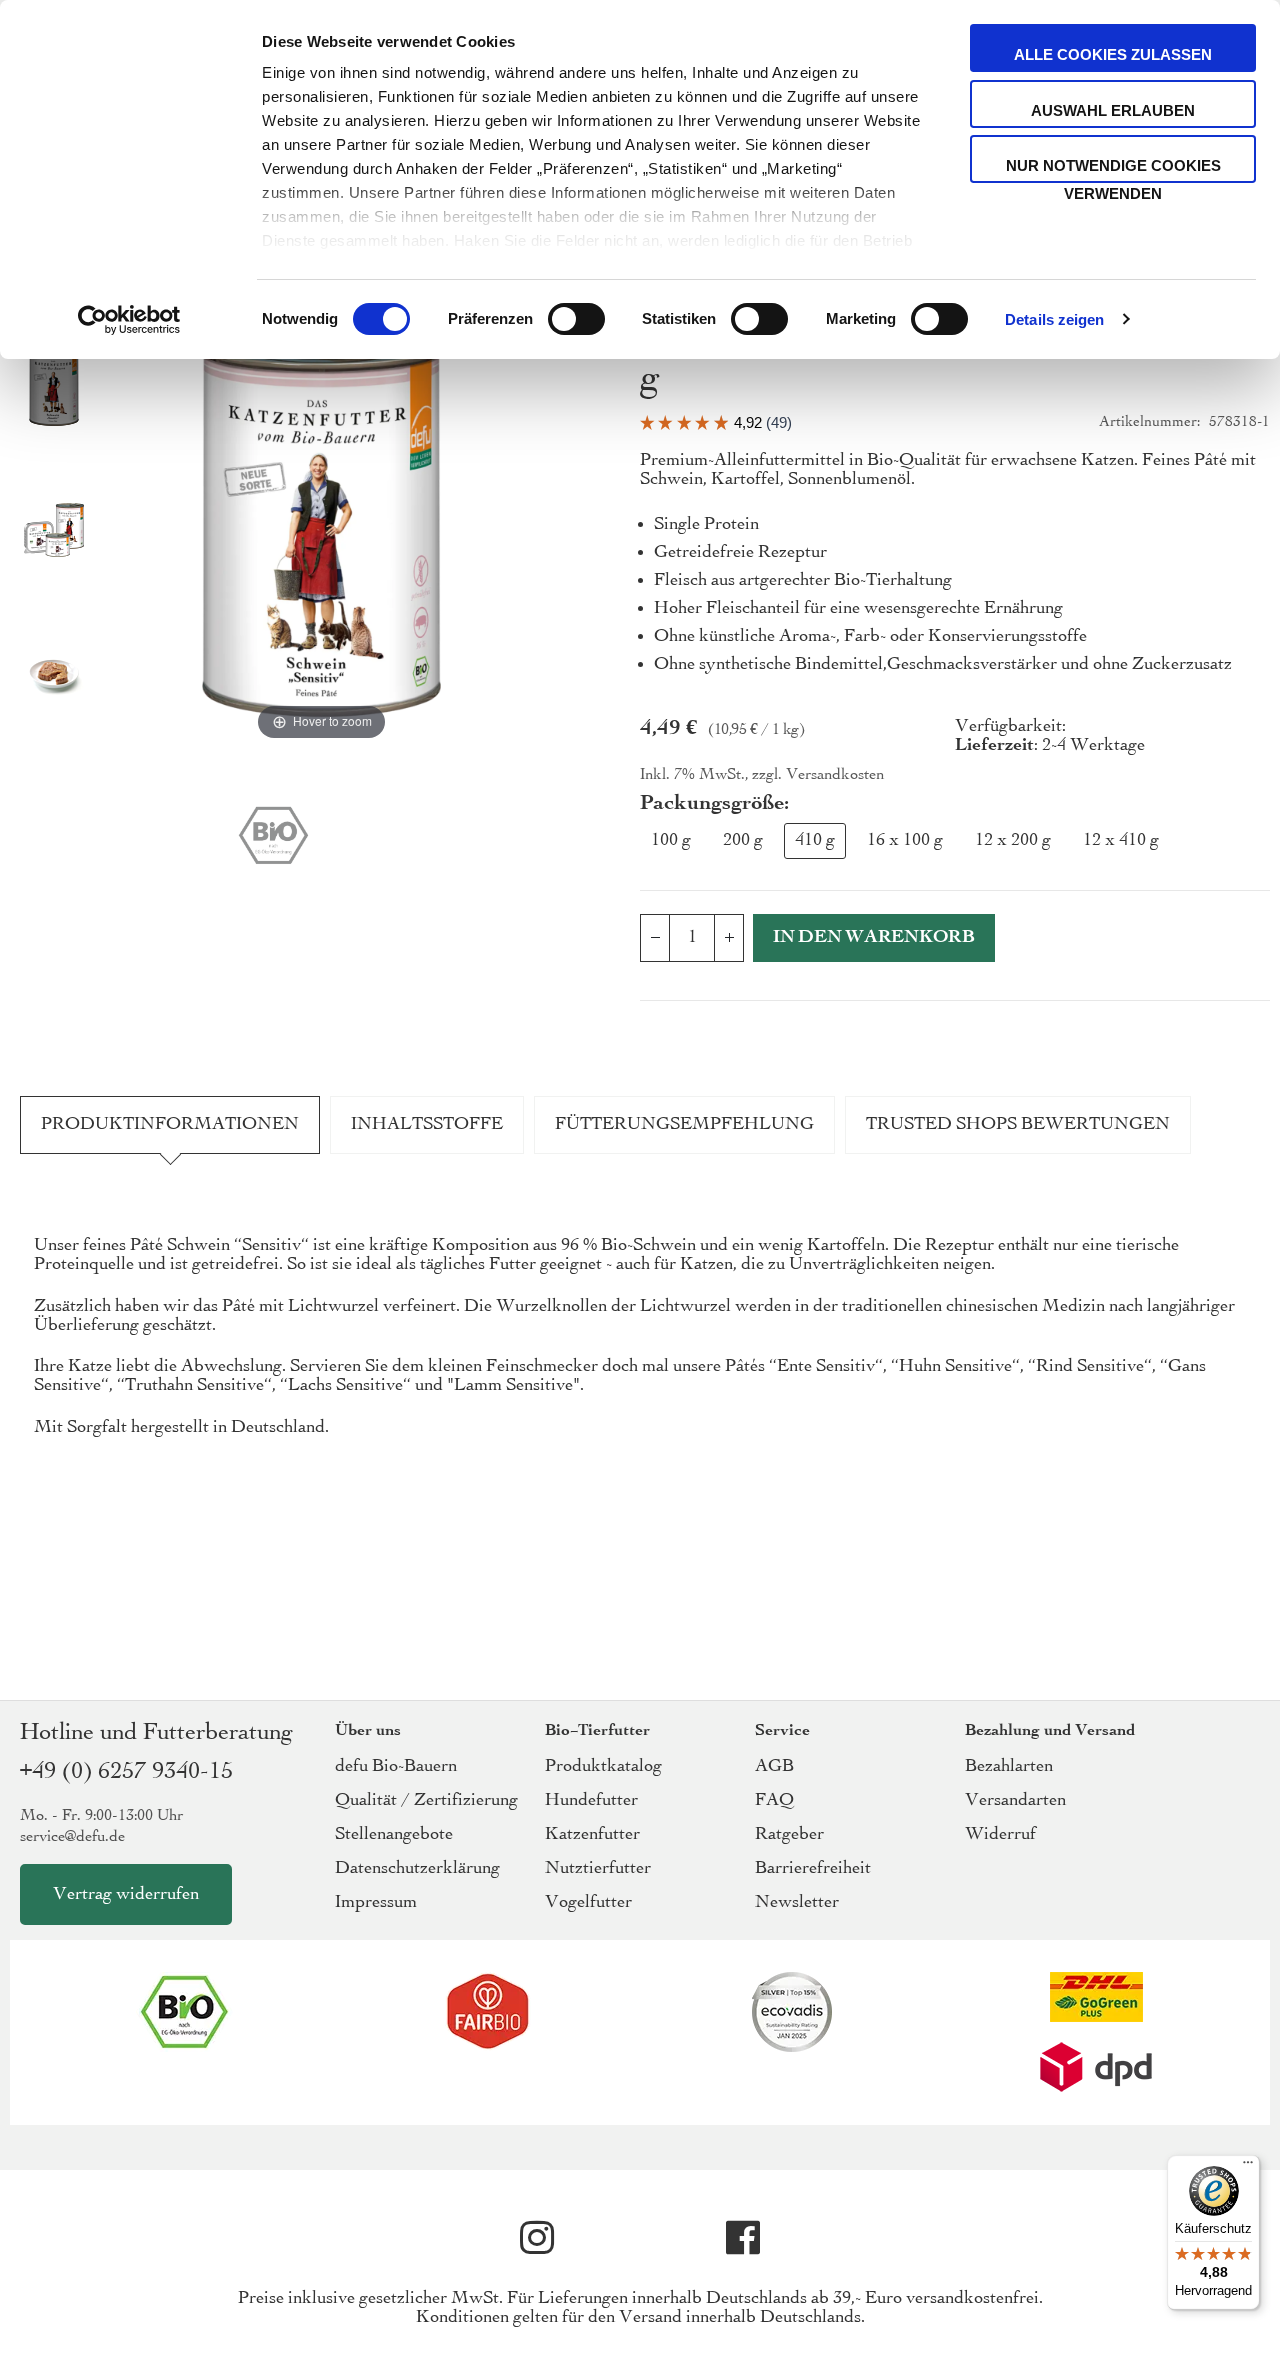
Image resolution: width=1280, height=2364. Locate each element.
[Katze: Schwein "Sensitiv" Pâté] (54, 675)
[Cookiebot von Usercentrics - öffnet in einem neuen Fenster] (129, 320)
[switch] (576, 321)
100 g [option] (671, 840)
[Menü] (1248, 2167)
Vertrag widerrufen (126, 1894)
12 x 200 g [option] (1013, 840)
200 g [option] (743, 840)
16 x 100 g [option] (905, 840)
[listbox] (955, 845)
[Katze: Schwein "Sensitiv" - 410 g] (54, 390)
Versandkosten (835, 775)
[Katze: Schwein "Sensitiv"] (54, 532)
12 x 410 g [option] (1121, 840)
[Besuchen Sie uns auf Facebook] (743, 2238)
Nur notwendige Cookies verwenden (1113, 170)
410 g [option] (815, 840)
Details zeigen (1054, 319)
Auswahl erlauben (1113, 110)
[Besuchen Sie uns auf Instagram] (537, 2238)
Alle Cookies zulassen (1113, 54)
